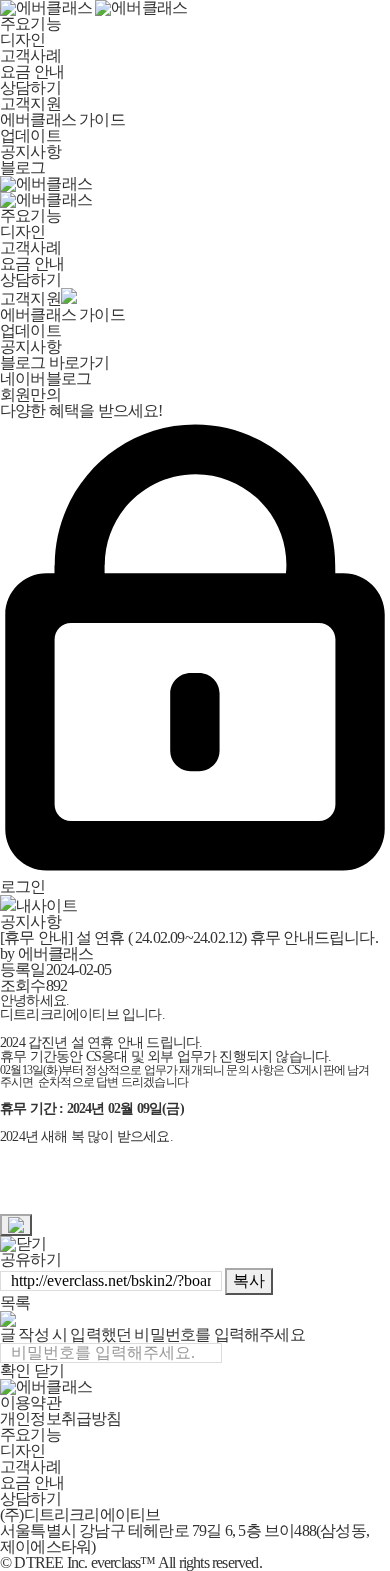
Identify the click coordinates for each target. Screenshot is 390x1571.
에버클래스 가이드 (62, 119)
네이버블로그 (45, 378)
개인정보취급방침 (61, 1418)
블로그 (23, 167)
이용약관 (30, 1402)
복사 (249, 1280)
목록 (15, 1302)
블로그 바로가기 (55, 362)
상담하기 (30, 87)
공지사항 (30, 151)
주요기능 (30, 23)
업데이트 (30, 135)
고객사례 (30, 55)
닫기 (49, 1370)
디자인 (23, 39)
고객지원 (30, 103)
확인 (15, 1370)
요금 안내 (32, 71)
